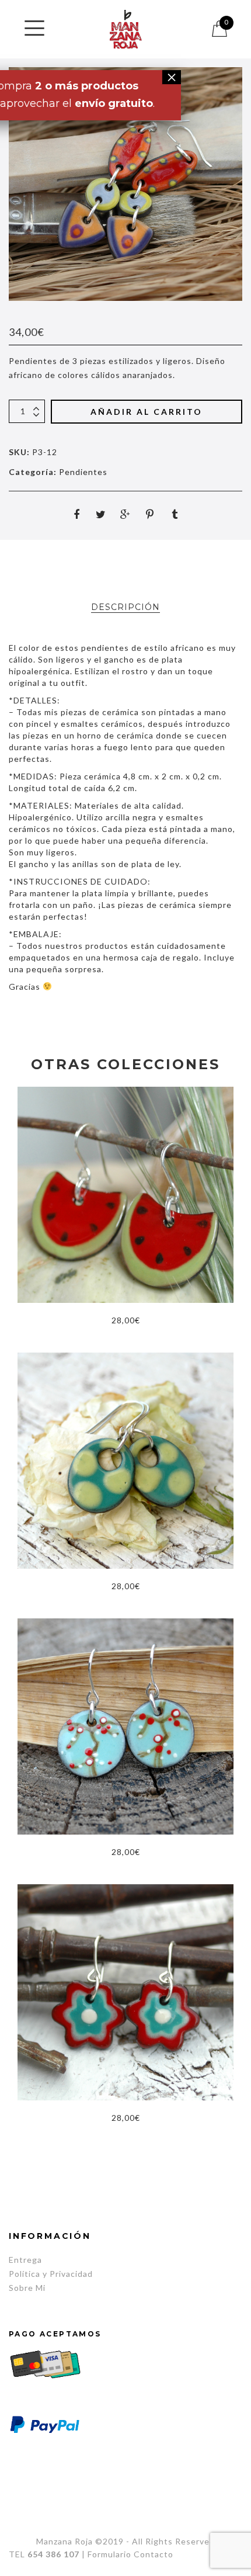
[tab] (125, 607)
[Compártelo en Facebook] (76, 514)
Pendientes (83, 472)
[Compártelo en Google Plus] (125, 514)
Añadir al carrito (147, 412)
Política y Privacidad (51, 2274)
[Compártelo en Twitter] (101, 514)
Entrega (25, 2260)
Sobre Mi (27, 2288)
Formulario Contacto (130, 2554)
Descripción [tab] (125, 607)
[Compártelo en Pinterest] (150, 514)
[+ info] (34, 28)
